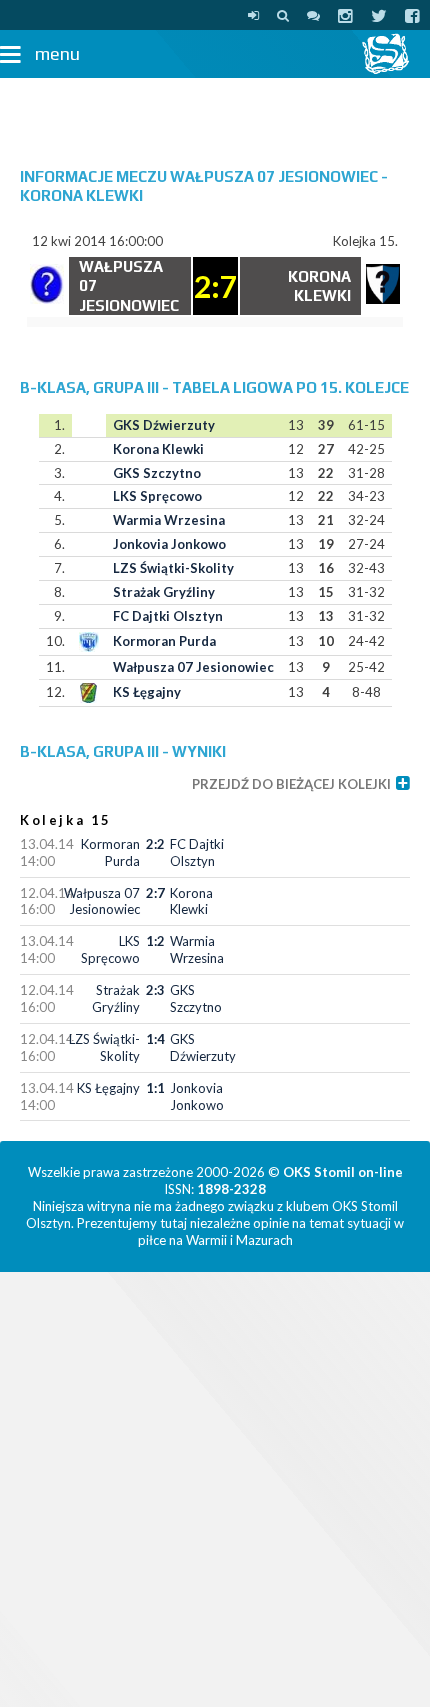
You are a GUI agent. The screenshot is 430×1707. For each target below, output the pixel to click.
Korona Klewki (158, 449)
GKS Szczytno (157, 473)
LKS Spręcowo (157, 496)
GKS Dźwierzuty (164, 425)
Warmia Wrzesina (169, 520)
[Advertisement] (215, 113)
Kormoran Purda (164, 641)
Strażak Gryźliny (164, 592)
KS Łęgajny (147, 692)
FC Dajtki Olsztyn (168, 616)
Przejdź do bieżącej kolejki (291, 784)
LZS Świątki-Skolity (173, 568)
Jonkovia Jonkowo (169, 544)
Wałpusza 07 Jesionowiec (193, 667)
